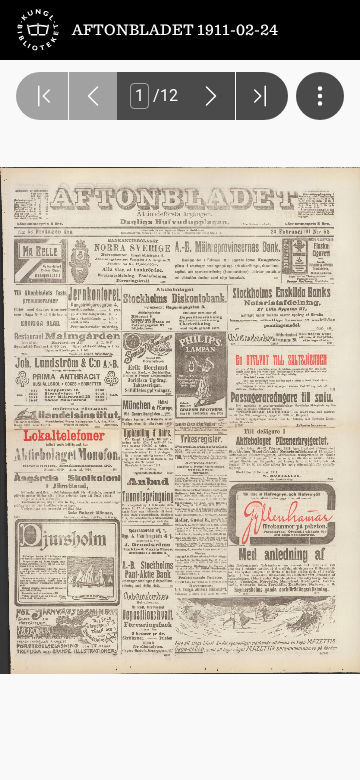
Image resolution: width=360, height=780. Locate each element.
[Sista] (262, 96)
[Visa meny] (320, 96)
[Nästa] (211, 96)
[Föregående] (93, 96)
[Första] (42, 96)
